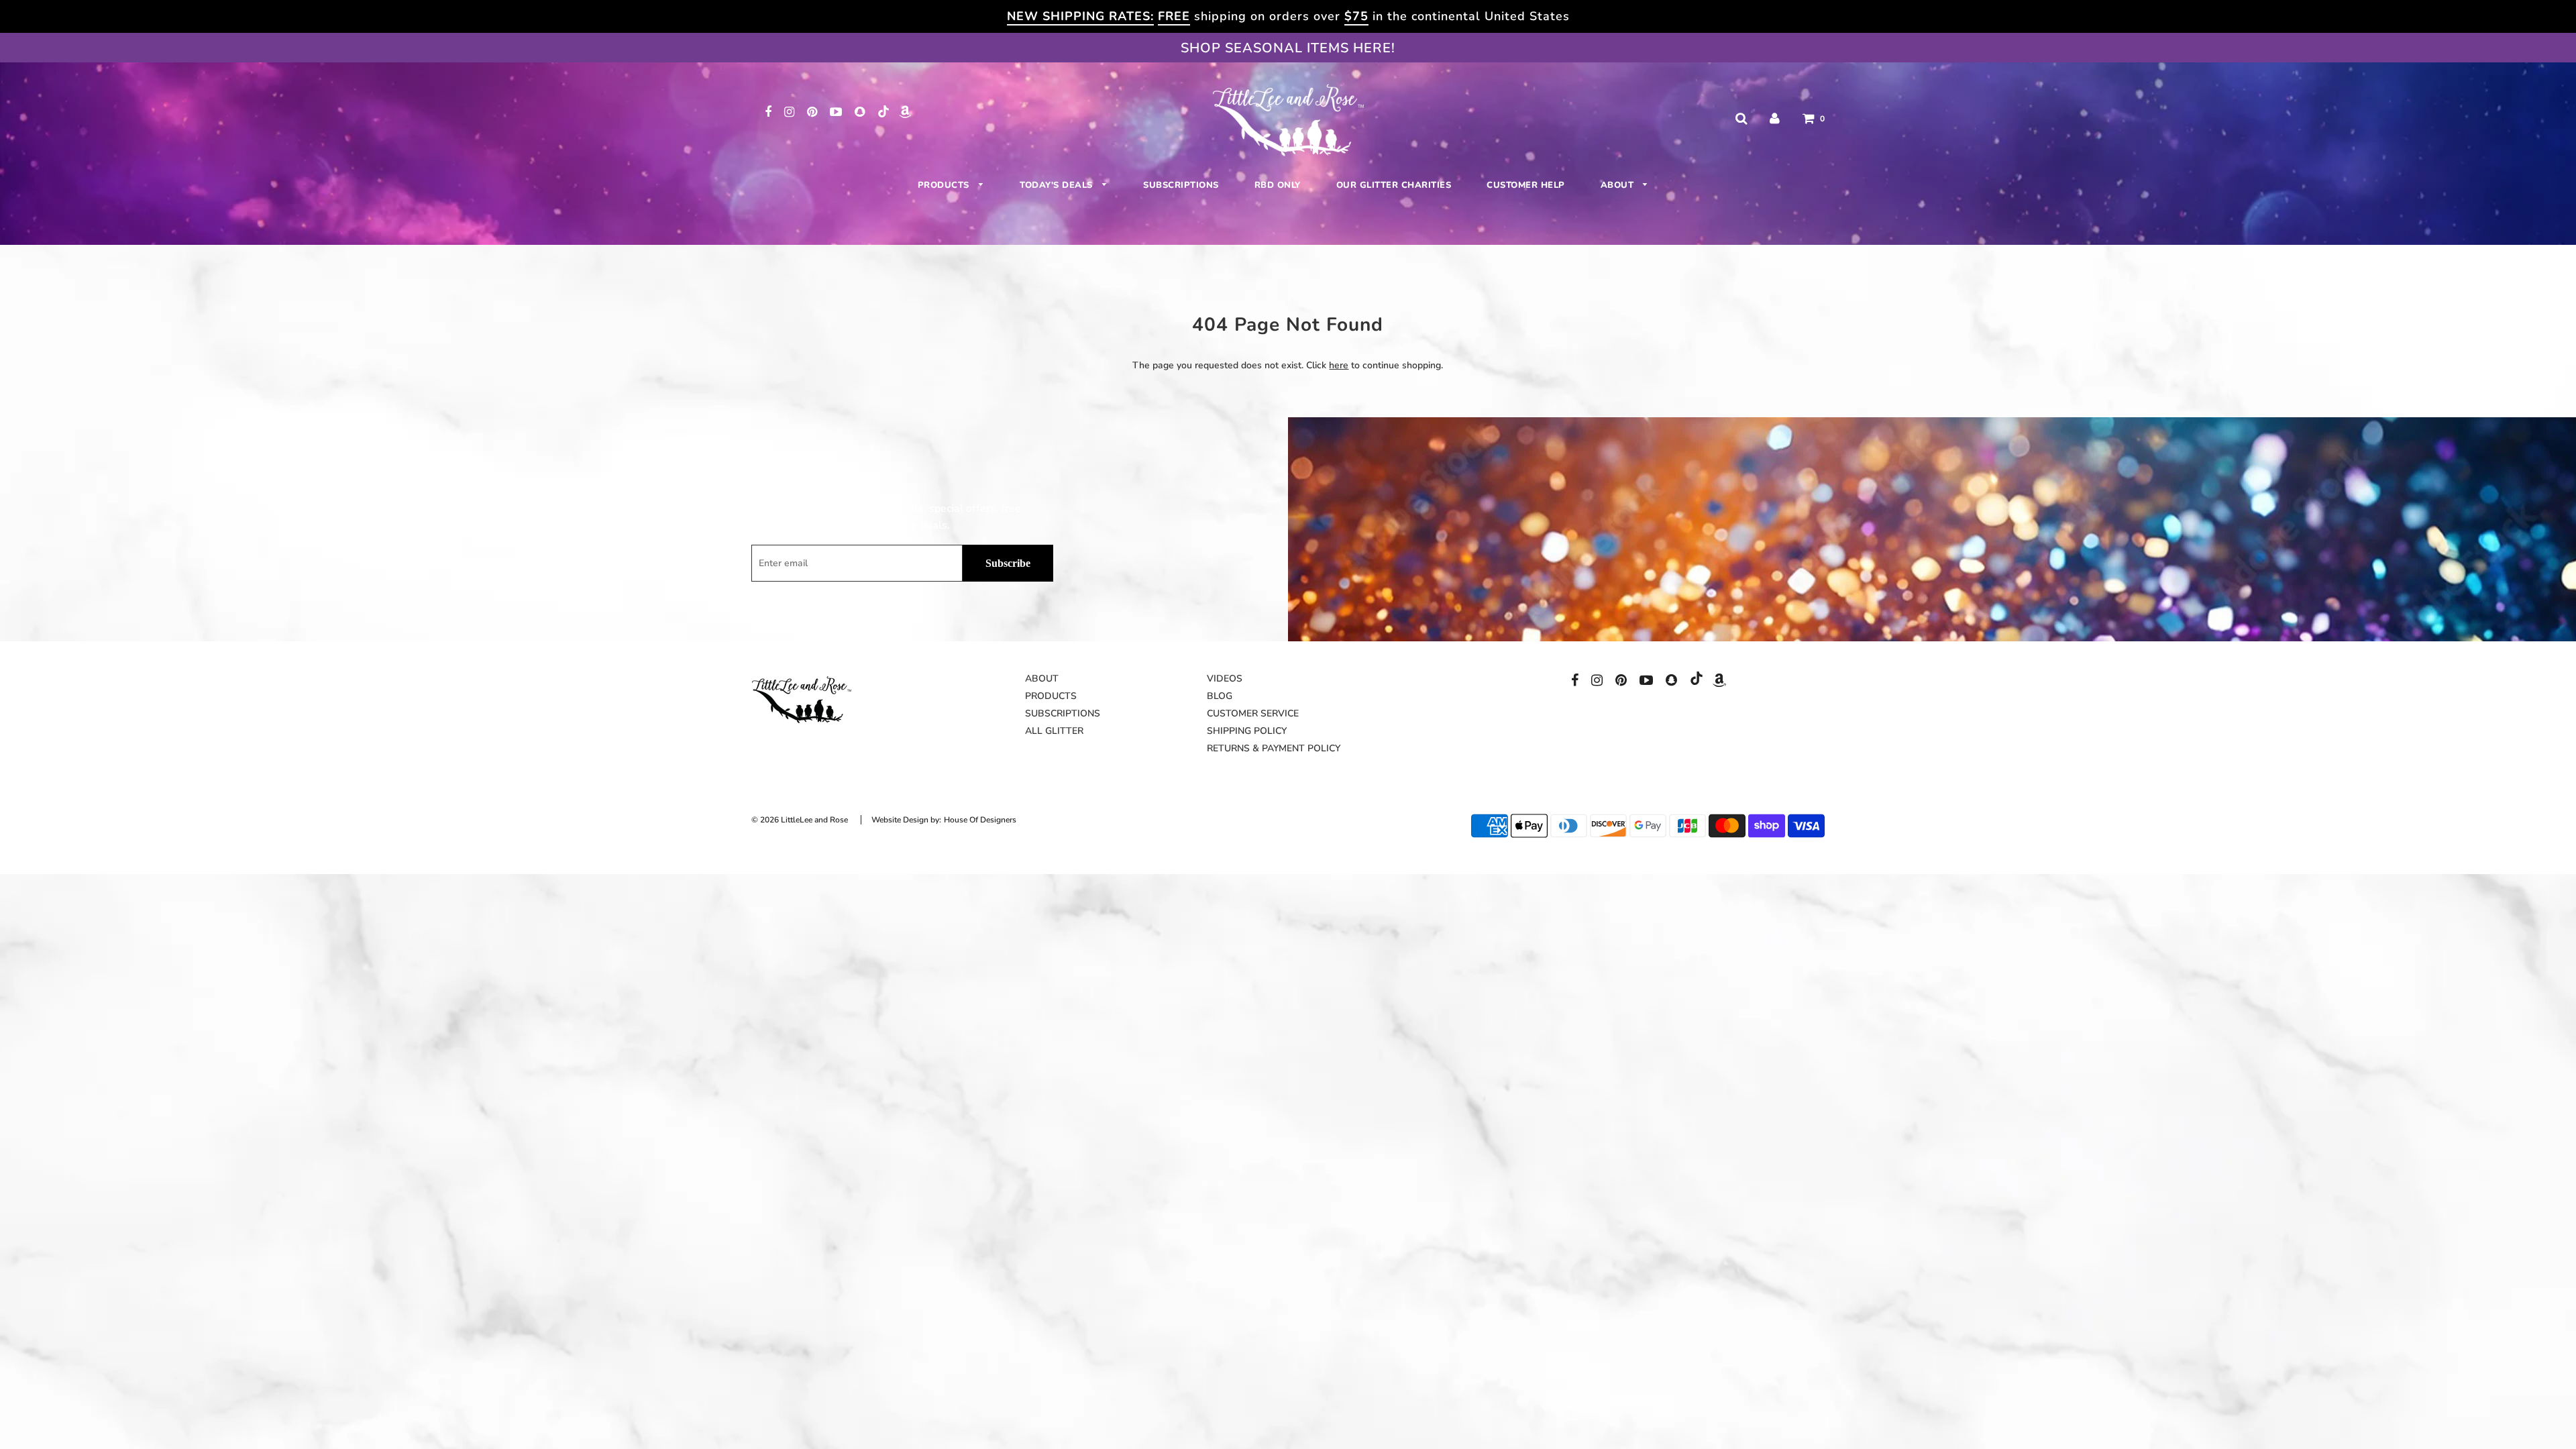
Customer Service (1253, 713)
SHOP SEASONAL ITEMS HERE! (1288, 48)
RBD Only (1278, 185)
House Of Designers (980, 820)
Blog (1220, 696)
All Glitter (1054, 731)
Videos (1225, 679)
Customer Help (1526, 185)
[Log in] (1775, 118)
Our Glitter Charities (1394, 185)
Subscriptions (1181, 185)
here (1339, 365)
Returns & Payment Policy (1274, 748)
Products (945, 185)
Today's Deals (1058, 185)
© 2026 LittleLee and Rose (800, 820)
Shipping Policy (1247, 731)
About (1619, 185)
